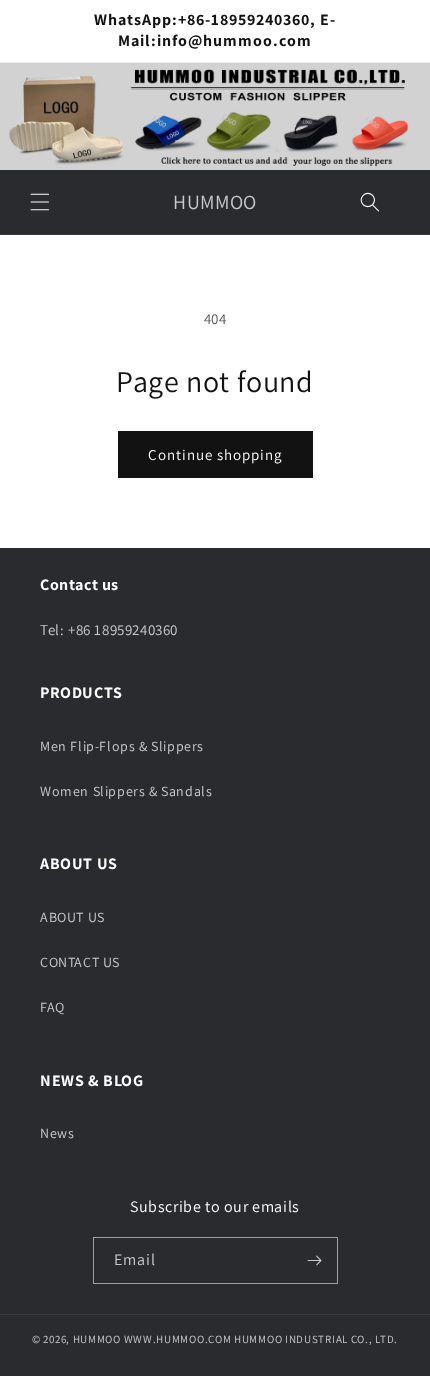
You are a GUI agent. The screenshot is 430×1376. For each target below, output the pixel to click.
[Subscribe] (315, 1260)
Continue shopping (215, 454)
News (57, 1133)
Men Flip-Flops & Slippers (122, 746)
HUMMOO (97, 1339)
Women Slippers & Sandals (126, 791)
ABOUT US (72, 917)
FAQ (52, 1007)
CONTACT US (80, 962)
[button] (40, 202)
